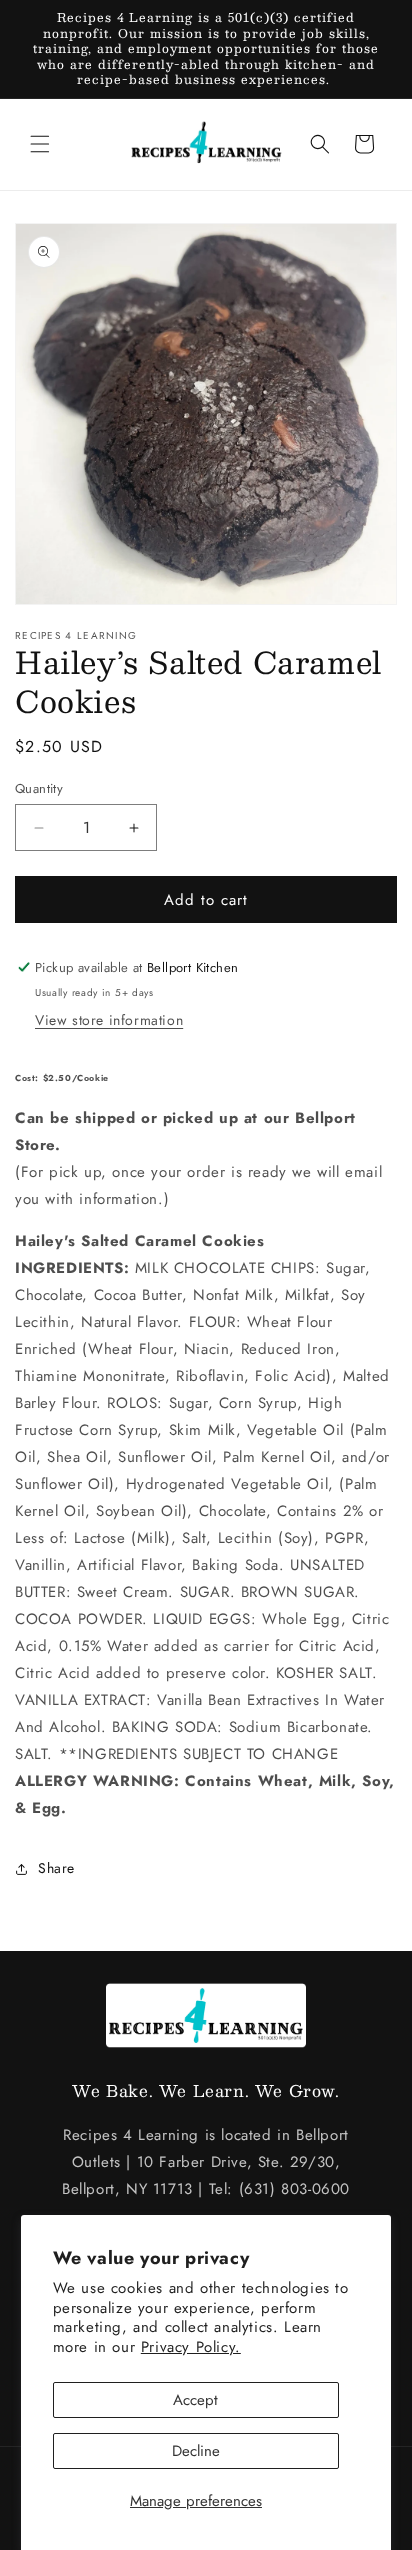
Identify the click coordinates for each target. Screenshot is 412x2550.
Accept (195, 2400)
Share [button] (56, 1868)
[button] (40, 144)
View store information (109, 1020)
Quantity (39, 788)
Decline (196, 2451)
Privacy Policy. (191, 2347)
